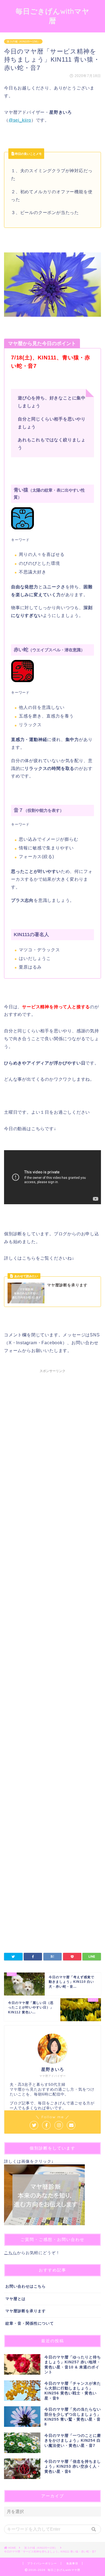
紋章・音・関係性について (30, 2323)
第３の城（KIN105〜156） (23, 41)
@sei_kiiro (20, 120)
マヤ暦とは (15, 2299)
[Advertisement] (52, 1601)
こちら (10, 2253)
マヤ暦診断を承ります (26, 2311)
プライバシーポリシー (42, 2563)
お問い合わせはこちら (26, 2286)
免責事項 (72, 2563)
